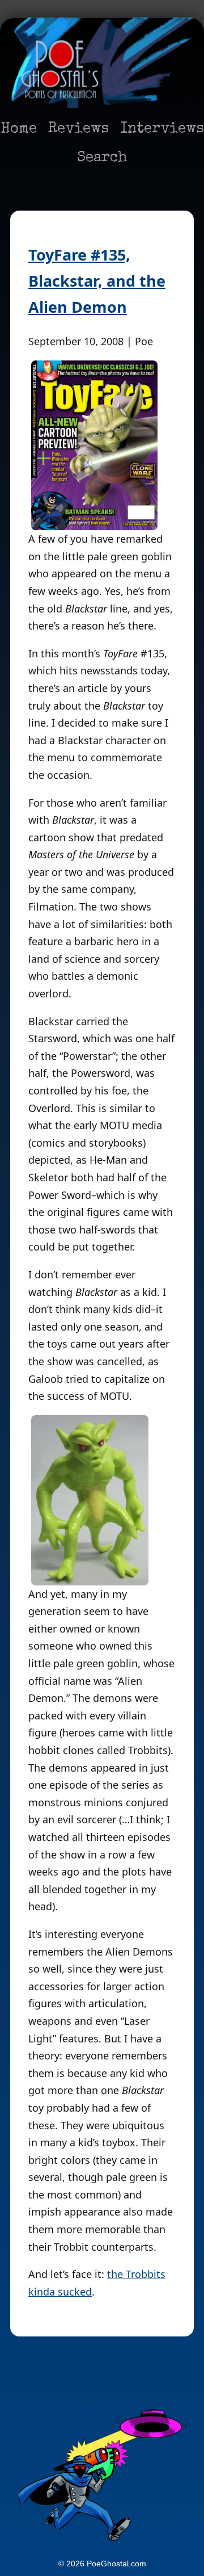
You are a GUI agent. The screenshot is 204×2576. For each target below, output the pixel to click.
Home (19, 129)
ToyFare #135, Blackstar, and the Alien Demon (97, 281)
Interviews (162, 129)
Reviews (78, 129)
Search (102, 158)
